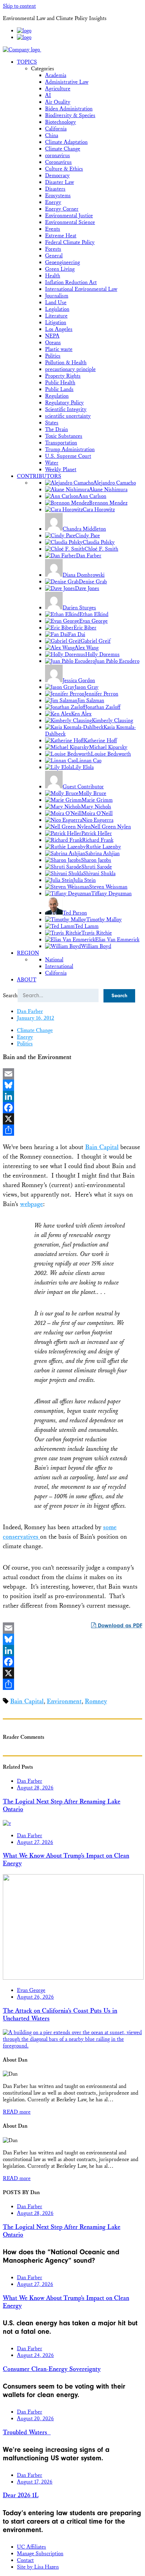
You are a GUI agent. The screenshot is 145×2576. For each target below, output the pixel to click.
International (59, 966)
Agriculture (58, 89)
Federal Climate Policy (70, 242)
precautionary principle (70, 369)
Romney (96, 1701)
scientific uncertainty (68, 416)
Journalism (57, 296)
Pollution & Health (66, 363)
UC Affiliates (31, 2547)
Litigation (56, 323)
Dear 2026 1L (21, 2495)
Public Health (60, 383)
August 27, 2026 (35, 1842)
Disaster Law (59, 182)
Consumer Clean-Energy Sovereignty (52, 2369)
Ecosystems (58, 196)
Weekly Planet (61, 470)
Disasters (55, 189)
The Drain (56, 430)
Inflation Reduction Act (71, 283)
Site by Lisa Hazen (38, 2567)
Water (52, 463)
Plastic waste (59, 349)
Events (53, 229)
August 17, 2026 (35, 2482)
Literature (56, 316)
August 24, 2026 (35, 2355)
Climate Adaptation (66, 142)
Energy (53, 202)
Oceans (53, 343)
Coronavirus (58, 162)
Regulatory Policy (64, 403)
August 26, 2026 (35, 1997)
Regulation (57, 396)
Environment (64, 1701)
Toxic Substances (64, 436)
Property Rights (63, 376)
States (52, 423)
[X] (72, 1119)
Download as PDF (119, 1626)
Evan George (31, 1990)
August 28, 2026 (35, 1788)
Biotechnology (61, 122)
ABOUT (27, 980)
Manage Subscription (40, 2554)
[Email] (72, 1074)
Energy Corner (62, 209)
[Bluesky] (72, 1085)
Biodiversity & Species (70, 116)
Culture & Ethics (64, 169)
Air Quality (58, 102)
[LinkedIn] (72, 1096)
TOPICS (27, 62)
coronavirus (58, 156)
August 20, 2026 (35, 2419)
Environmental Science (70, 222)
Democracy (57, 176)
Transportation (61, 443)
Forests (53, 249)
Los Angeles (59, 329)
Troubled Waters (27, 2433)
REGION (28, 953)
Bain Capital (102, 1147)
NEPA (52, 336)
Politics (53, 356)
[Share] (72, 1130)
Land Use (56, 303)
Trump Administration (70, 450)
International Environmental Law (81, 289)
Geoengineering (62, 262)
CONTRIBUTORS (39, 476)
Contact (25, 2560)
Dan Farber (30, 1011)
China (52, 136)
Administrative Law (67, 82)
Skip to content (19, 6)
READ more (17, 2112)
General (54, 256)
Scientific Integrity (66, 409)
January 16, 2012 (36, 1018)
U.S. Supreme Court (68, 456)
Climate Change (63, 149)
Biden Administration (69, 109)
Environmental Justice (69, 216)
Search (10, 996)
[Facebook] (72, 1108)
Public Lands (59, 389)
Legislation (57, 309)
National (54, 960)
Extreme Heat (61, 236)
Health (53, 276)
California (56, 129)
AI (48, 95)
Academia (56, 75)
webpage (31, 1204)
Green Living (60, 269)
